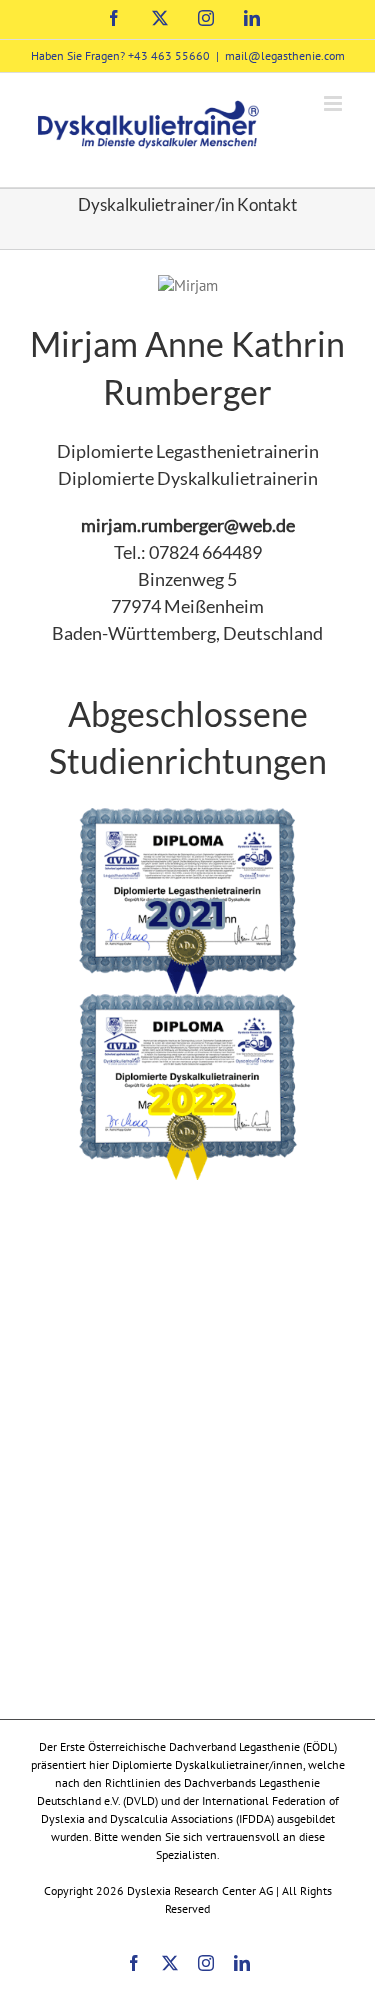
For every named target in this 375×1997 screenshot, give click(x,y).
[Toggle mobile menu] (334, 103)
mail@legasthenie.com (285, 55)
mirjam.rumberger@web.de (188, 525)
